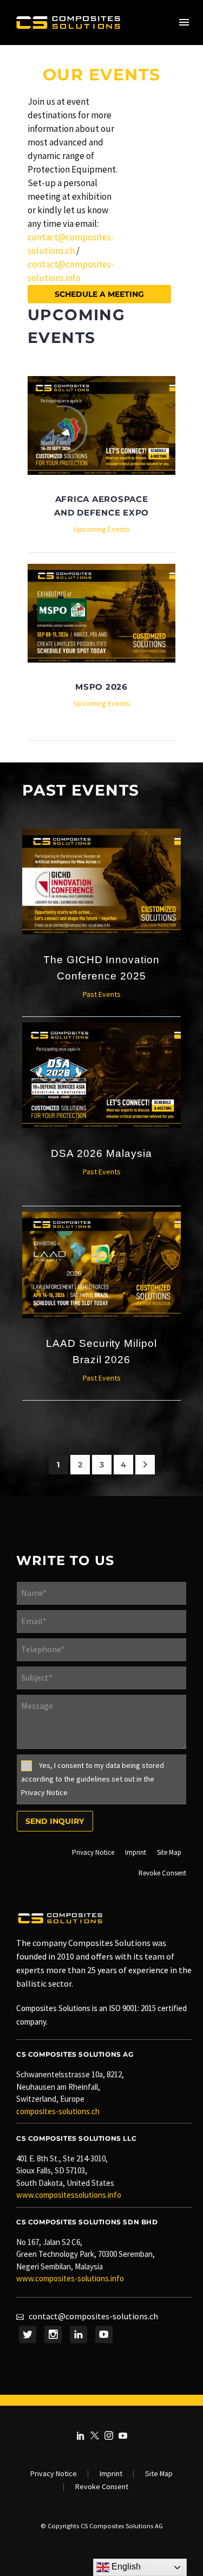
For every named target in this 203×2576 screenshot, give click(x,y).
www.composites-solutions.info (70, 2278)
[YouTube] (123, 2435)
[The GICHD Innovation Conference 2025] (101, 882)
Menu (184, 22)
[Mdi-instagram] (53, 2335)
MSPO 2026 (101, 687)
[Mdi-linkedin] (78, 2335)
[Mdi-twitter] (28, 2335)
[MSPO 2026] (101, 613)
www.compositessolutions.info (69, 2195)
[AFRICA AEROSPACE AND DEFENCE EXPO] (101, 425)
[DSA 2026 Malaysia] (101, 1075)
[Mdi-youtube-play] (104, 2335)
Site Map (159, 2474)
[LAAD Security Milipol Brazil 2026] (101, 1265)
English (125, 2567)
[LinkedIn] (81, 2435)
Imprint (111, 2474)
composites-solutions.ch (58, 2111)
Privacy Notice (54, 2474)
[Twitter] (95, 2435)
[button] (99, 294)
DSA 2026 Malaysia (101, 1153)
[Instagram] (109, 2435)
